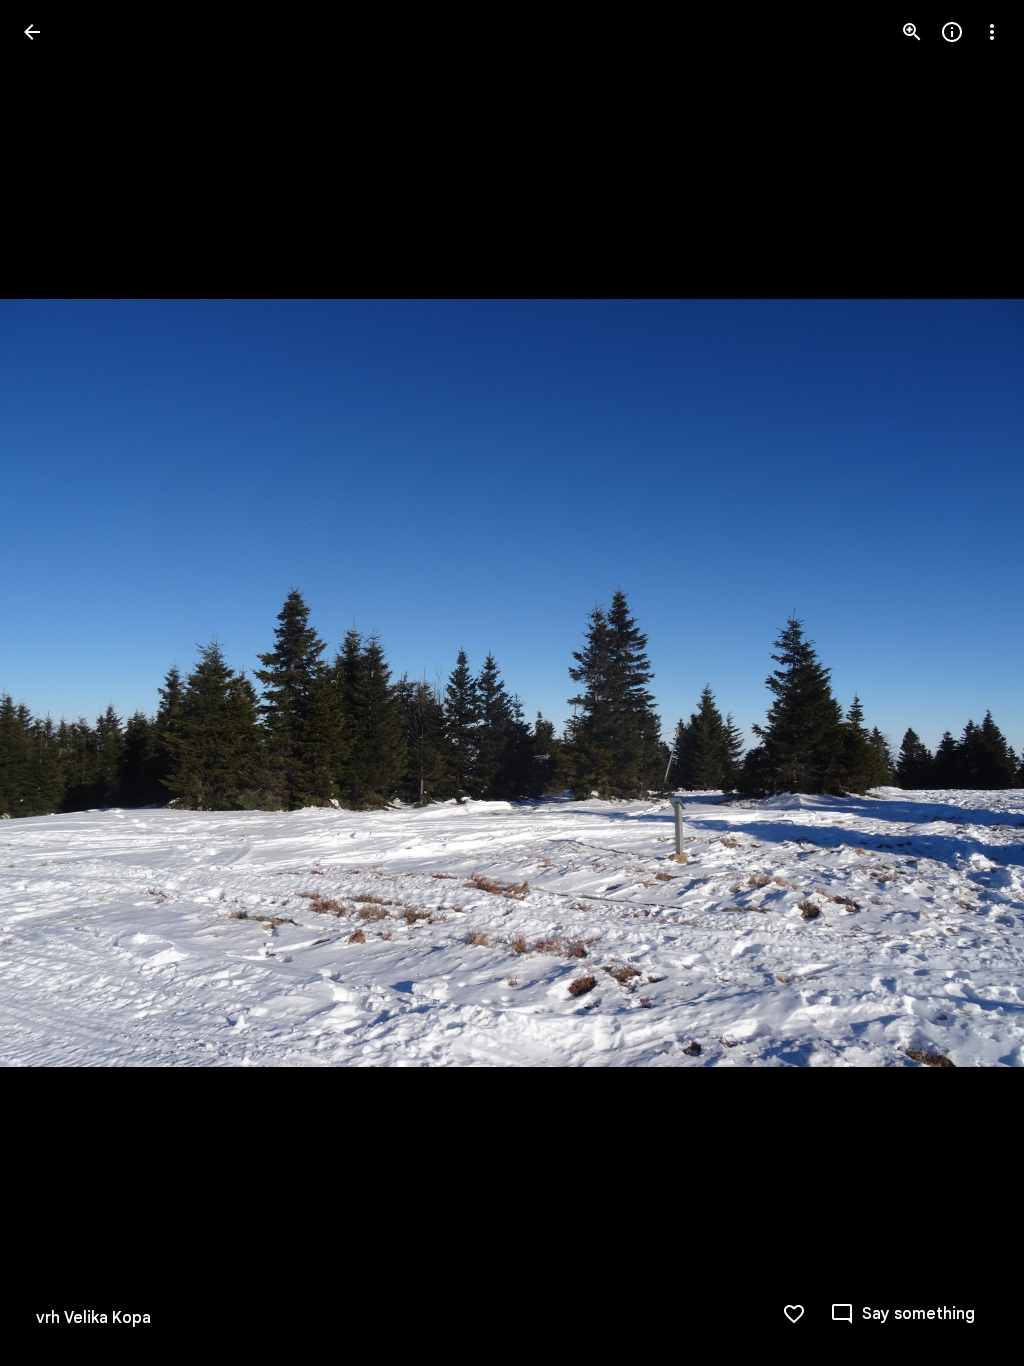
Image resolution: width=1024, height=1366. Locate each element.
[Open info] (952, 32)
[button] (56, 683)
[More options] (992, 32)
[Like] (794, 1314)
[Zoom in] (912, 32)
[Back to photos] (32, 32)
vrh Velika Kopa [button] (93, 1318)
